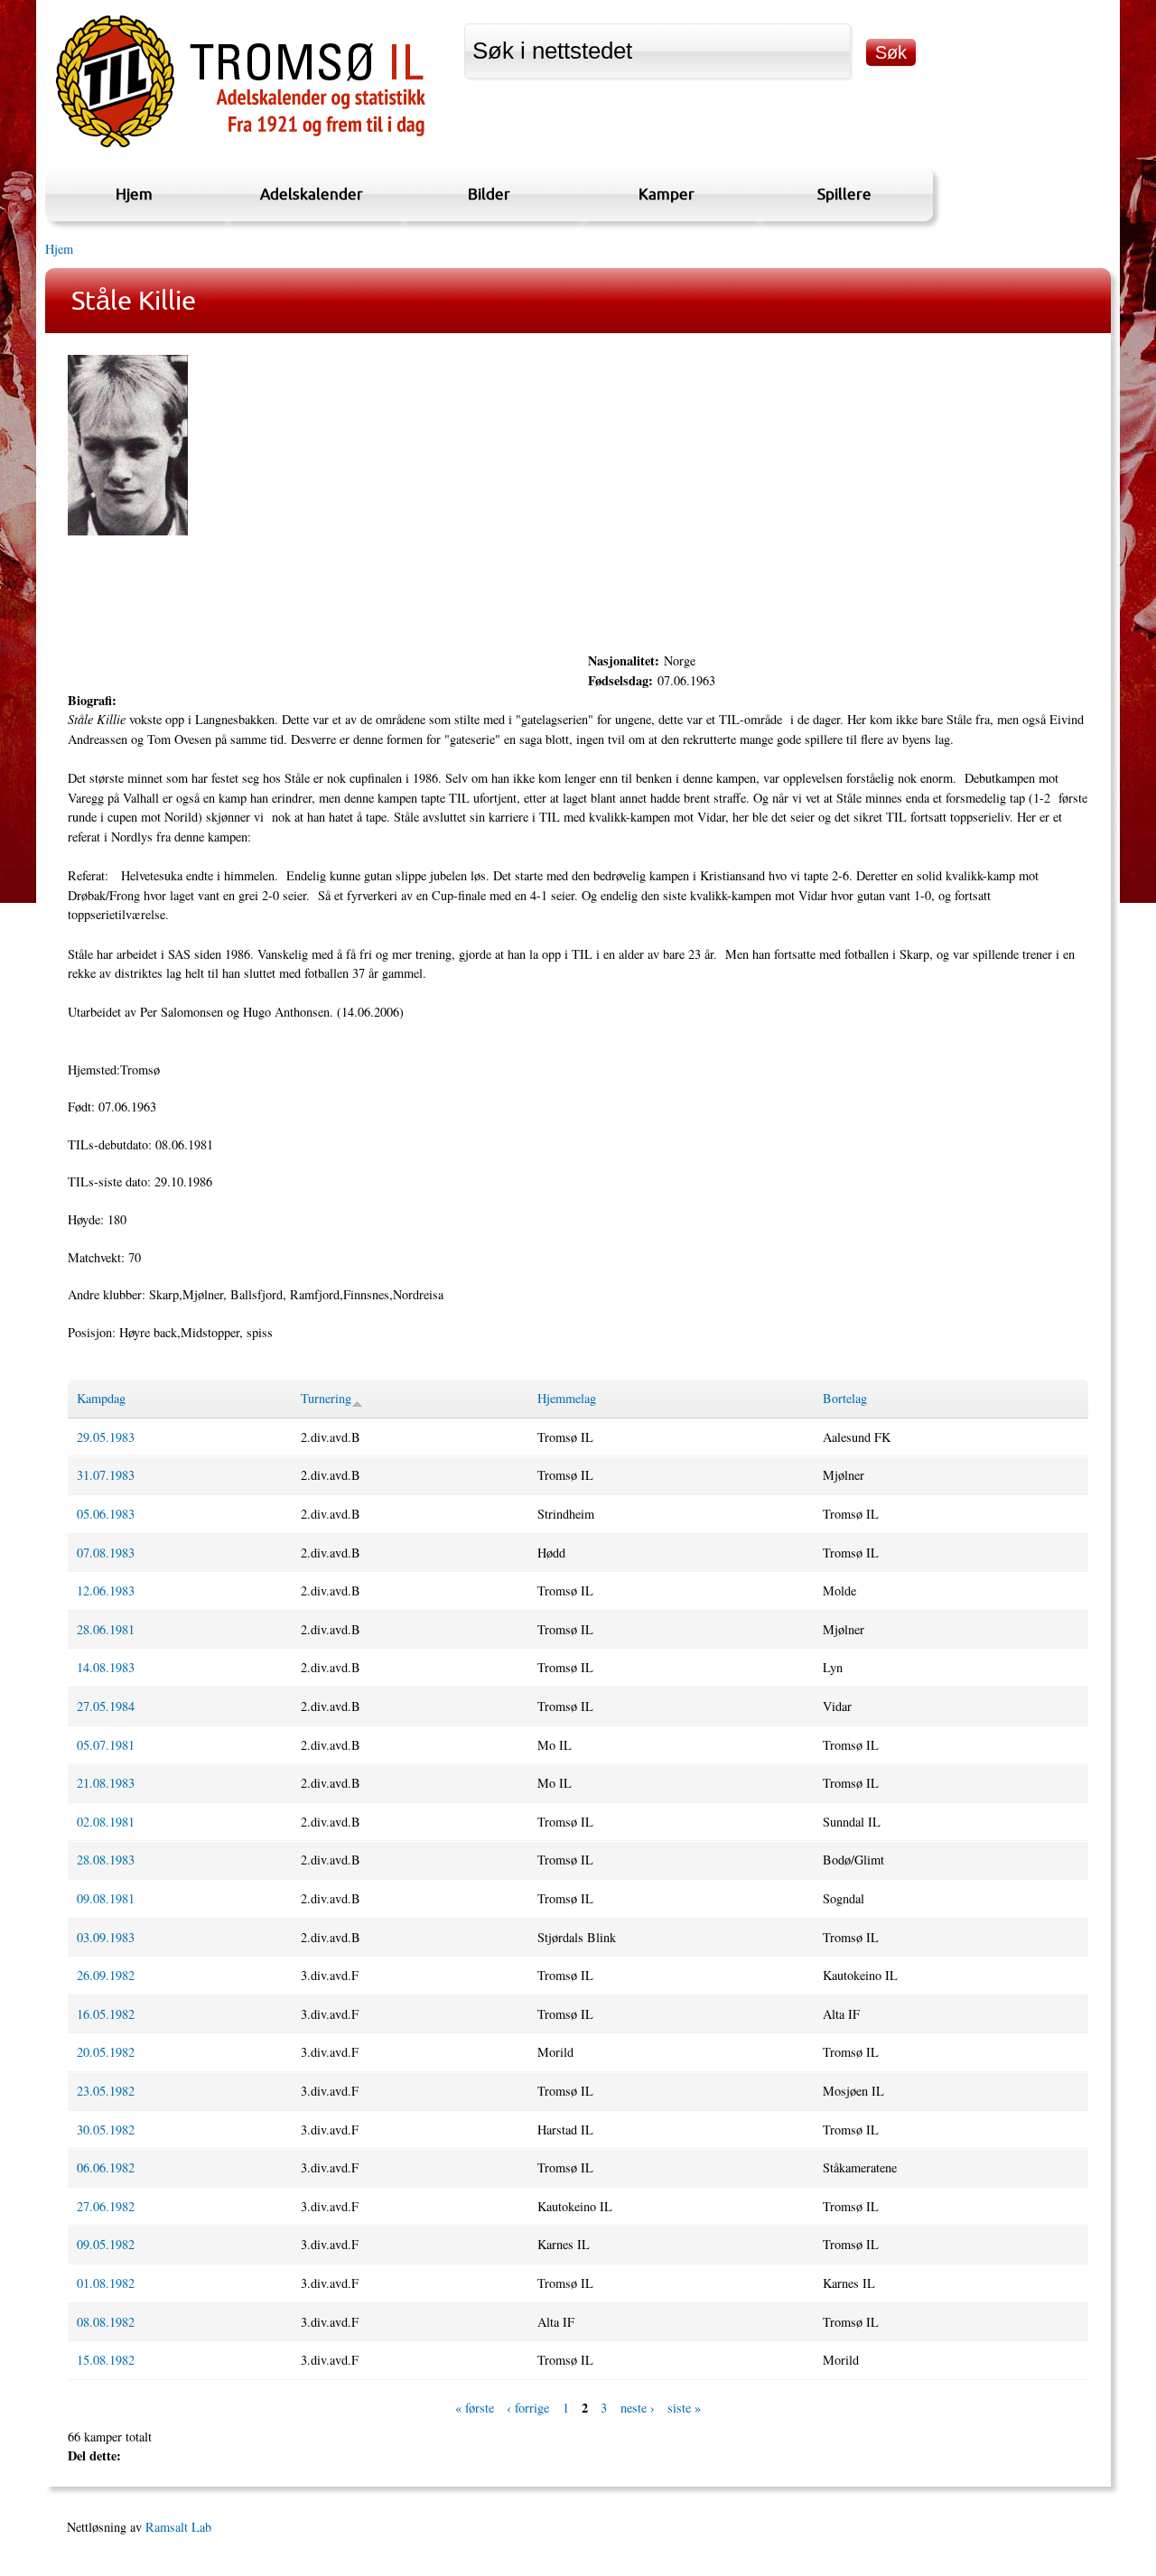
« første (475, 2408)
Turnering (326, 1398)
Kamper (667, 194)
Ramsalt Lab (178, 2527)
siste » (684, 2408)
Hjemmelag (567, 1398)
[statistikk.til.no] (241, 148)
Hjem (134, 194)
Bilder (489, 194)
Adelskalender (312, 194)
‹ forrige (528, 2408)
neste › (638, 2408)
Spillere (844, 194)
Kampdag (101, 1398)
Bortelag (845, 1398)
